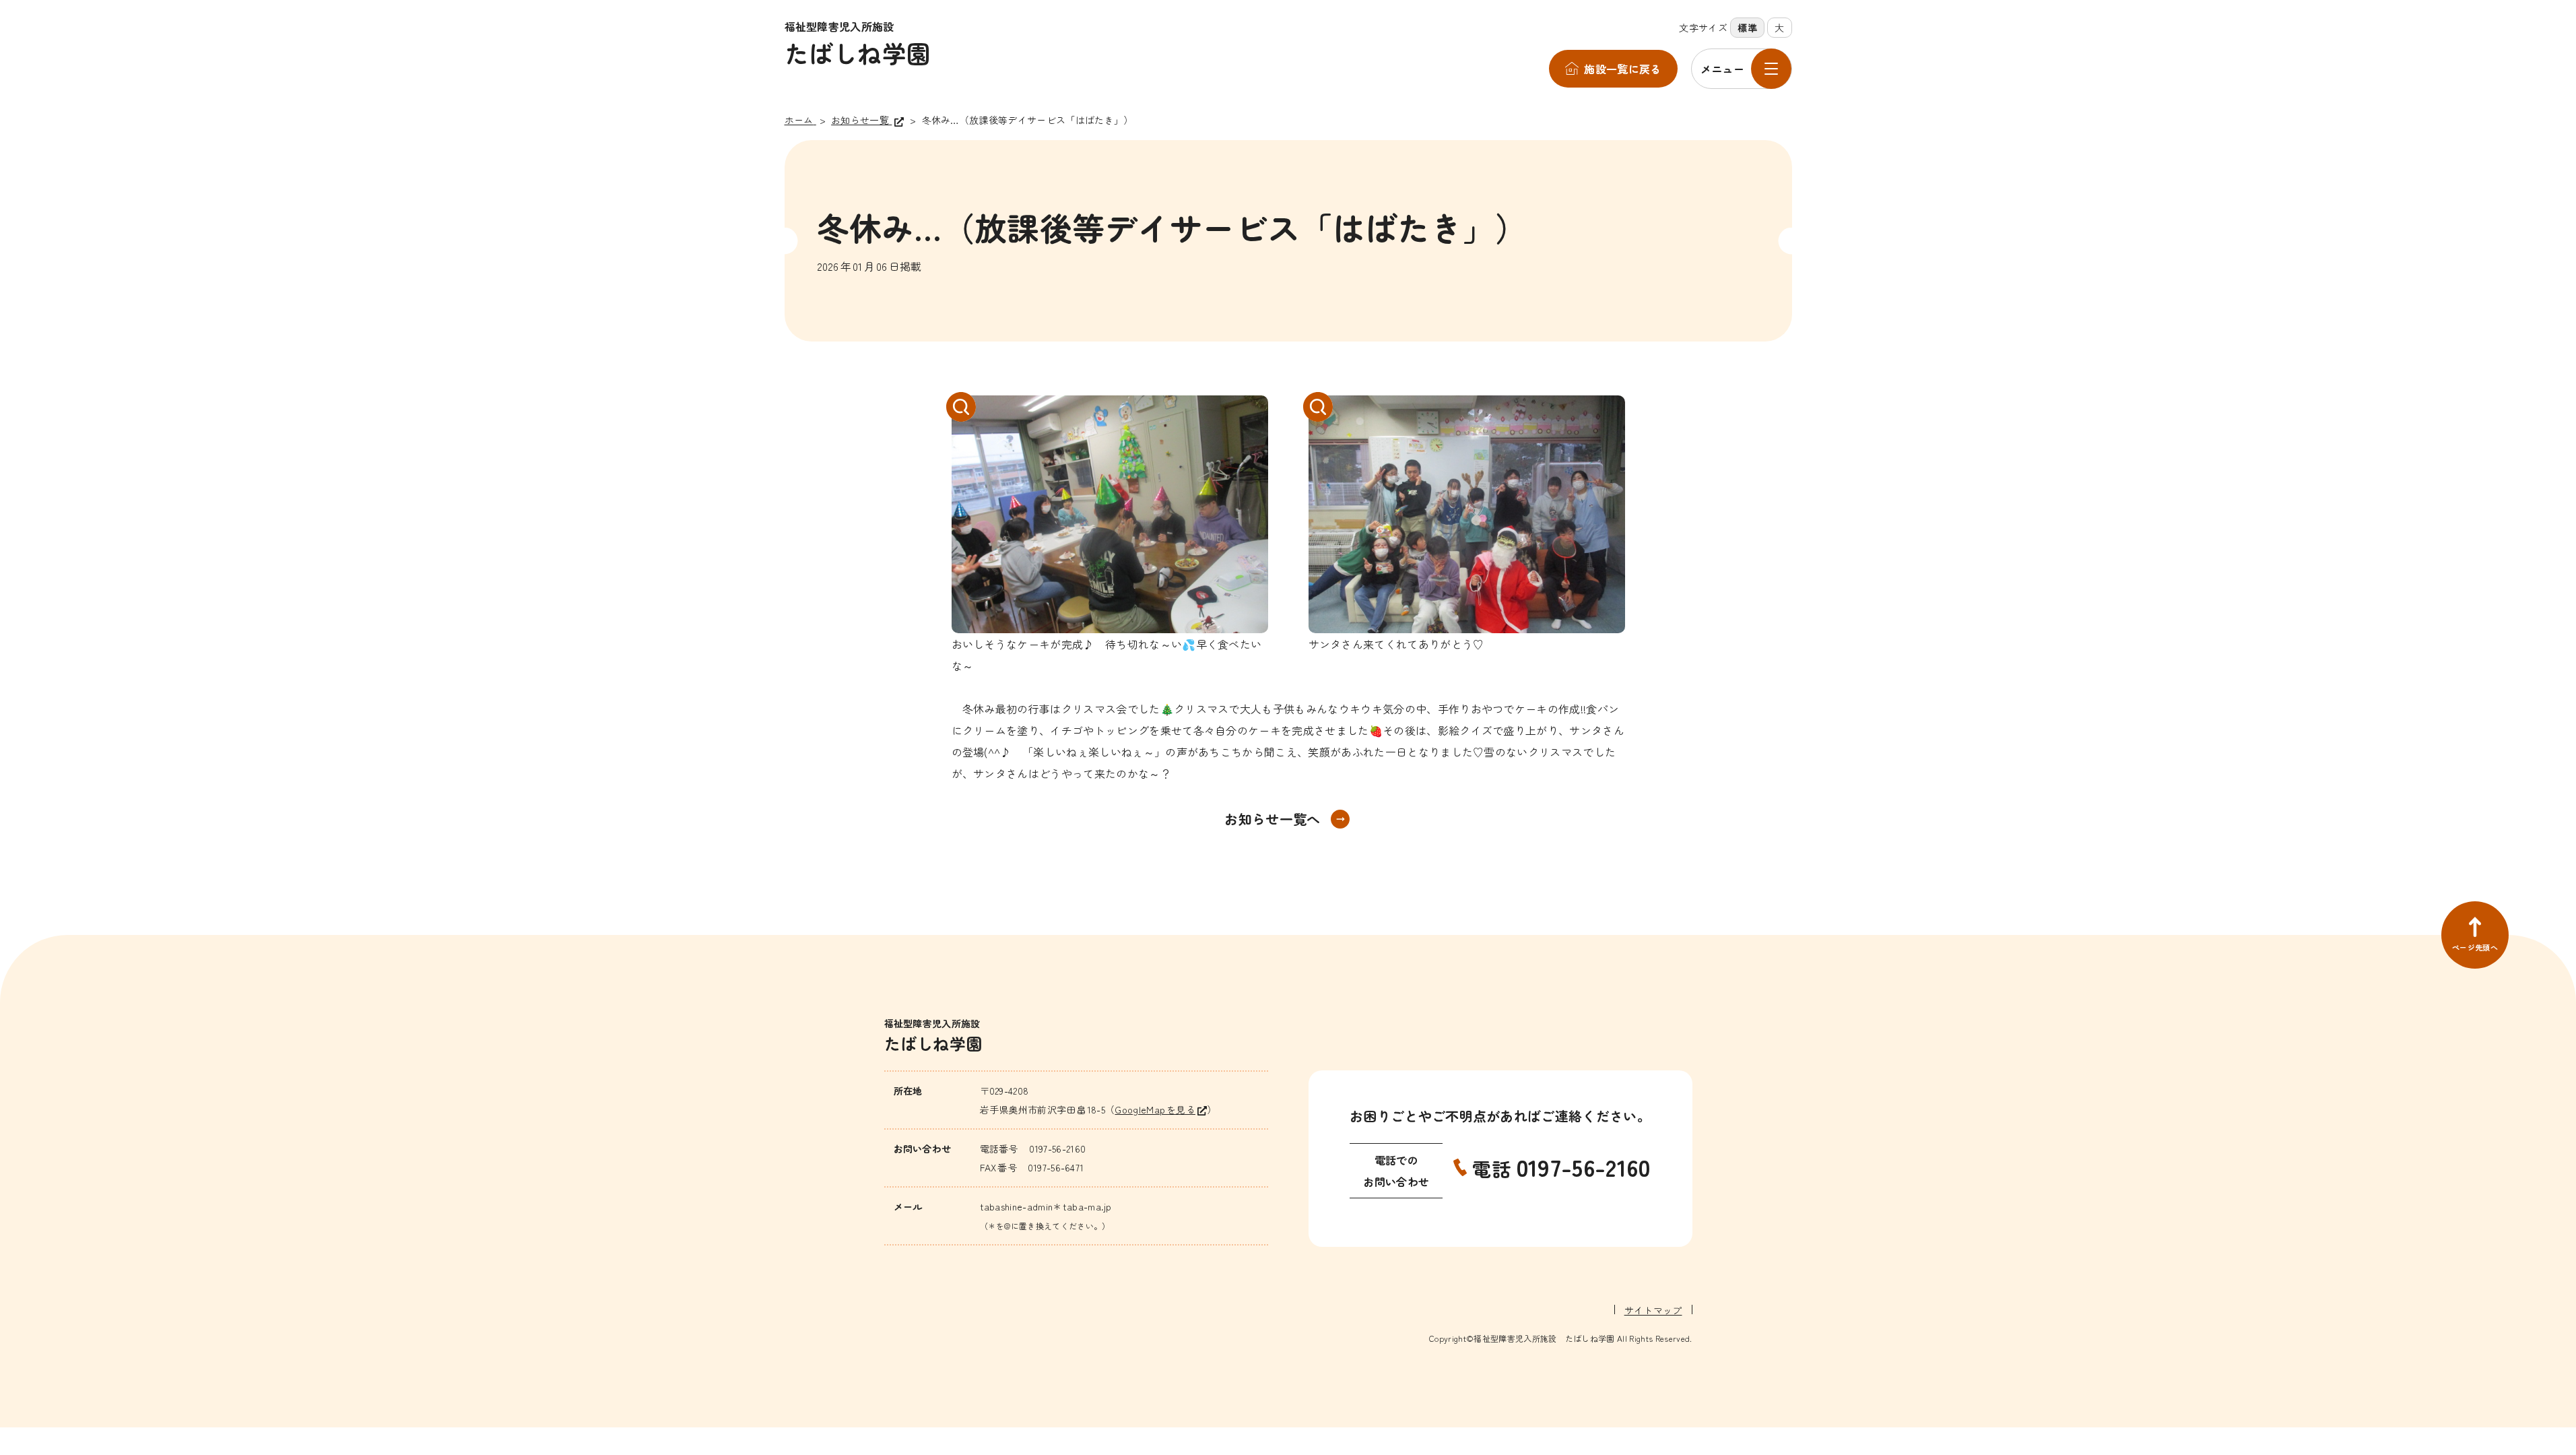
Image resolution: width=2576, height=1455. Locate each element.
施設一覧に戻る (1622, 69)
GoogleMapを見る (1155, 1109)
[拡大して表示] (1110, 514)
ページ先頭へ (2475, 947)
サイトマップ (1653, 1310)
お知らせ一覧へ (1272, 819)
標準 (1747, 28)
